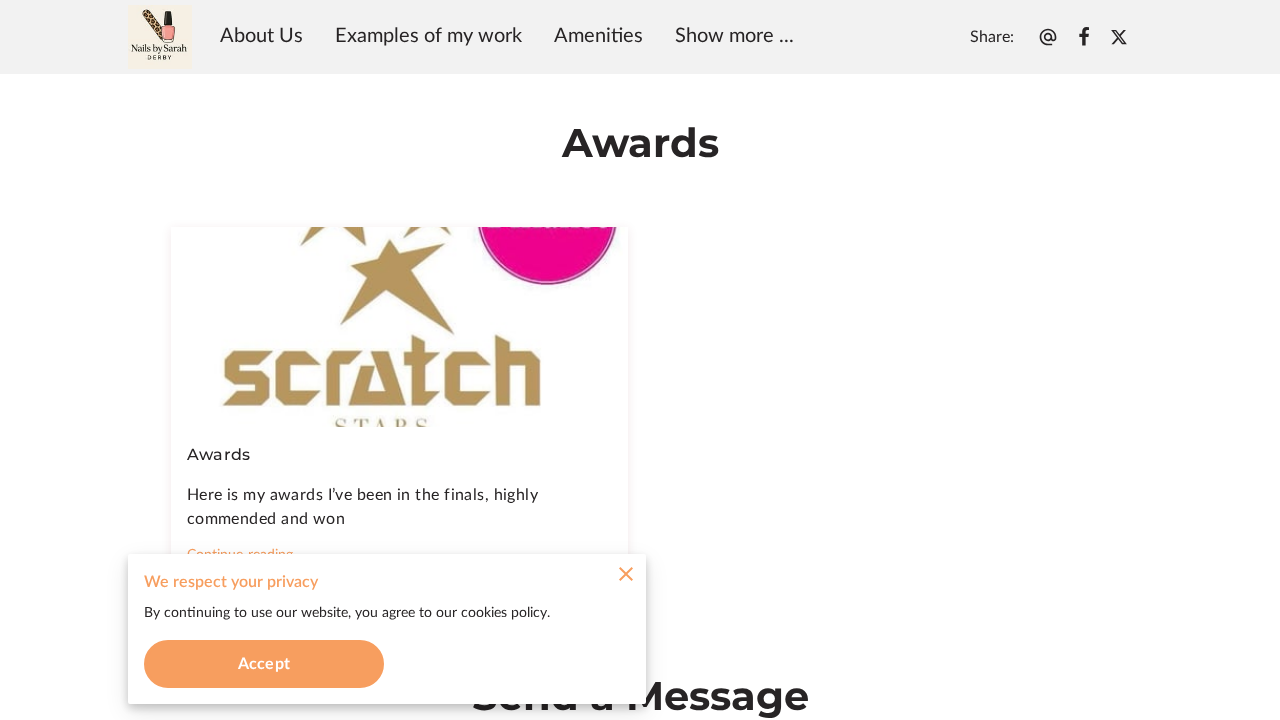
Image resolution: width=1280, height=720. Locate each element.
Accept (264, 664)
